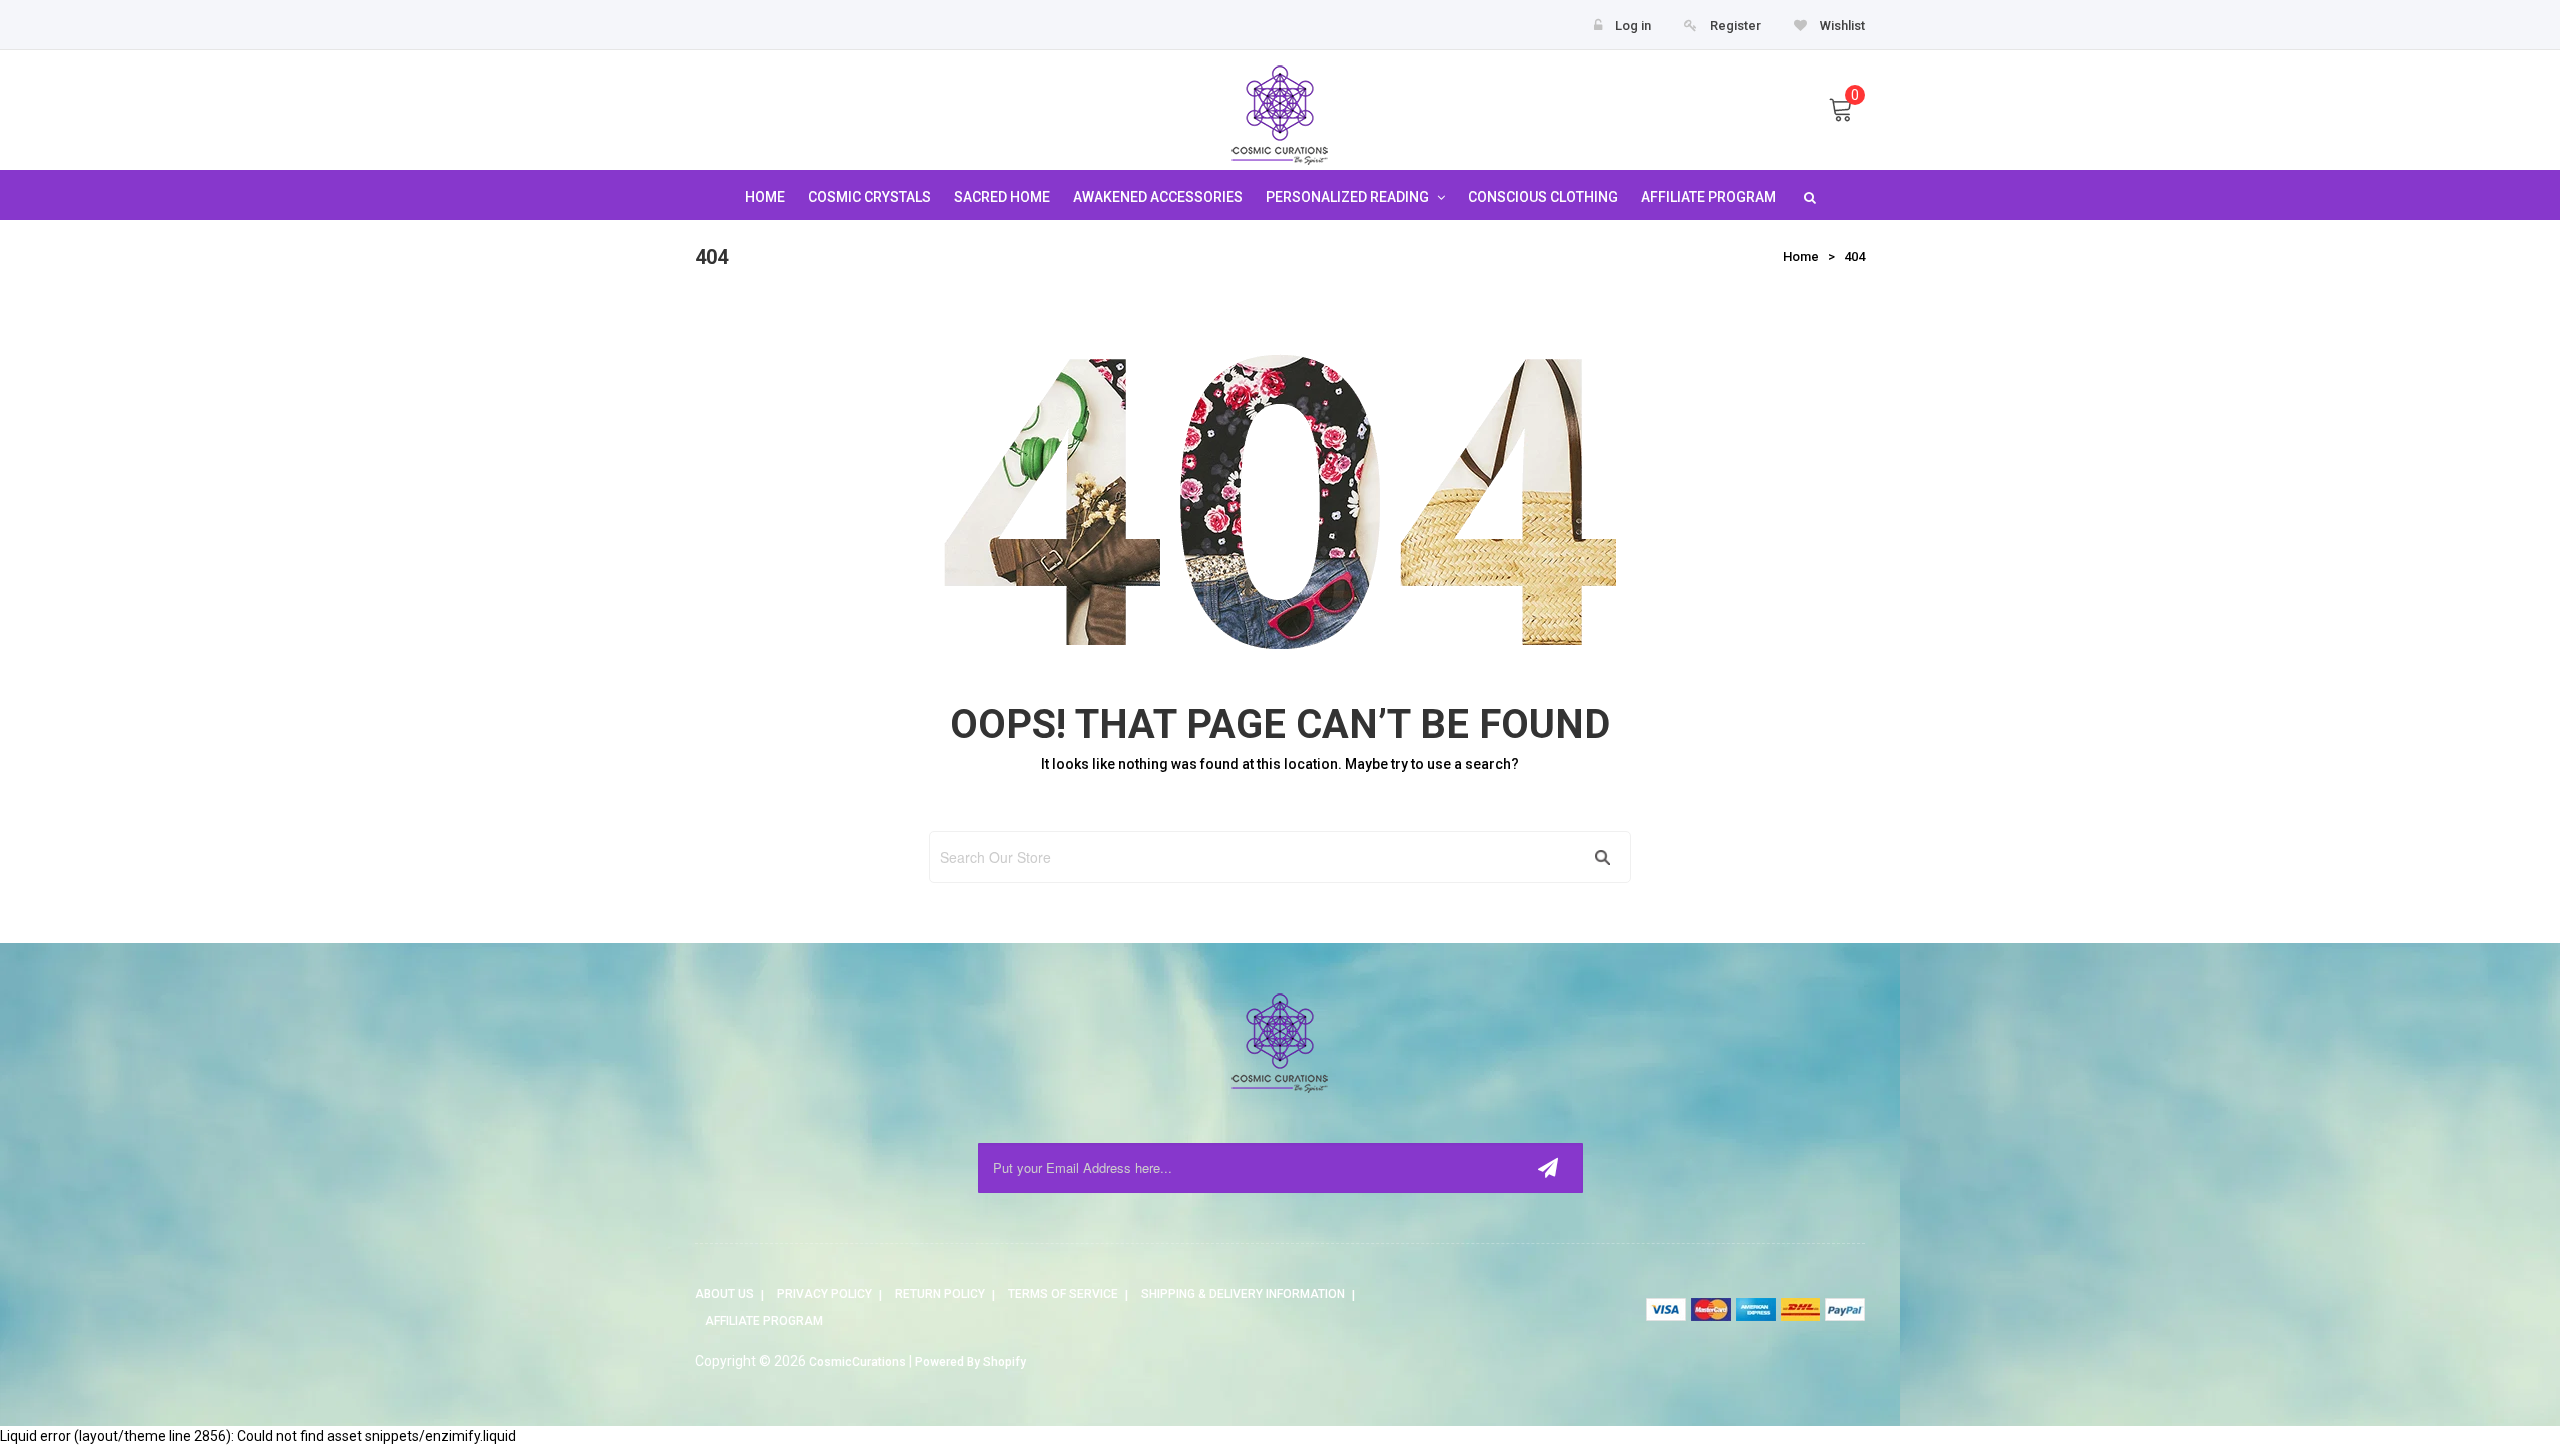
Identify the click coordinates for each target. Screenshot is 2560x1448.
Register (1735, 25)
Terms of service (1063, 1294)
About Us (724, 1294)
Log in (1633, 25)
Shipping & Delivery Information (1243, 1294)
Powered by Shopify (970, 1362)
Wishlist (1841, 25)
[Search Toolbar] (1807, 197)
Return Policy (940, 1294)
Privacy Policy (824, 1294)
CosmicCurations (857, 1362)
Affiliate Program (764, 1321)
